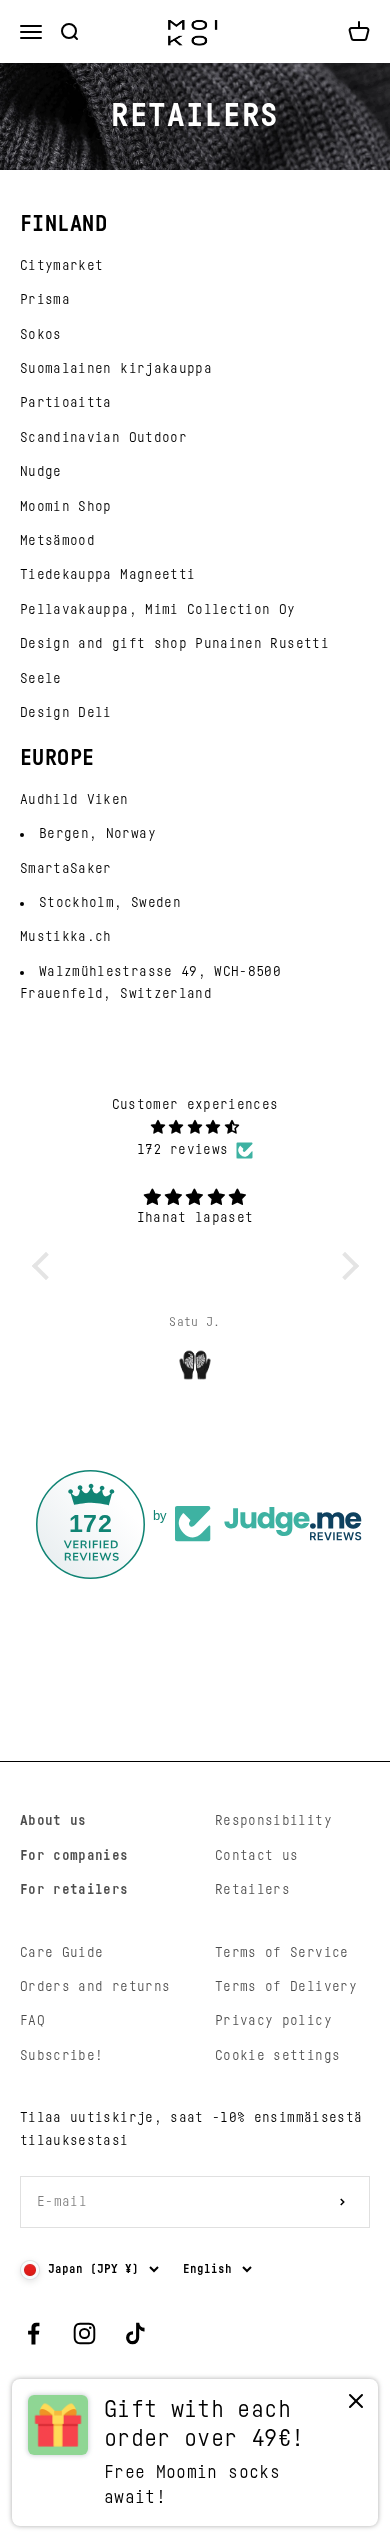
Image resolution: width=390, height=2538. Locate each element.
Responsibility (273, 1821)
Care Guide (62, 1953)
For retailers (74, 1890)
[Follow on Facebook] (33, 2333)
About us (53, 1821)
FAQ (32, 2021)
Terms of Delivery (286, 1987)
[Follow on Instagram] (84, 2333)
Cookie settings (277, 2056)
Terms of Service (282, 1953)
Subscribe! (62, 2056)
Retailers (252, 1890)
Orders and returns (95, 1987)
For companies (74, 1856)
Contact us (257, 1856)
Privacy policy (273, 2021)
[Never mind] (356, 2405)
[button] (45, 1266)
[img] (195, 1127)
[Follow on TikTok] (135, 2333)
